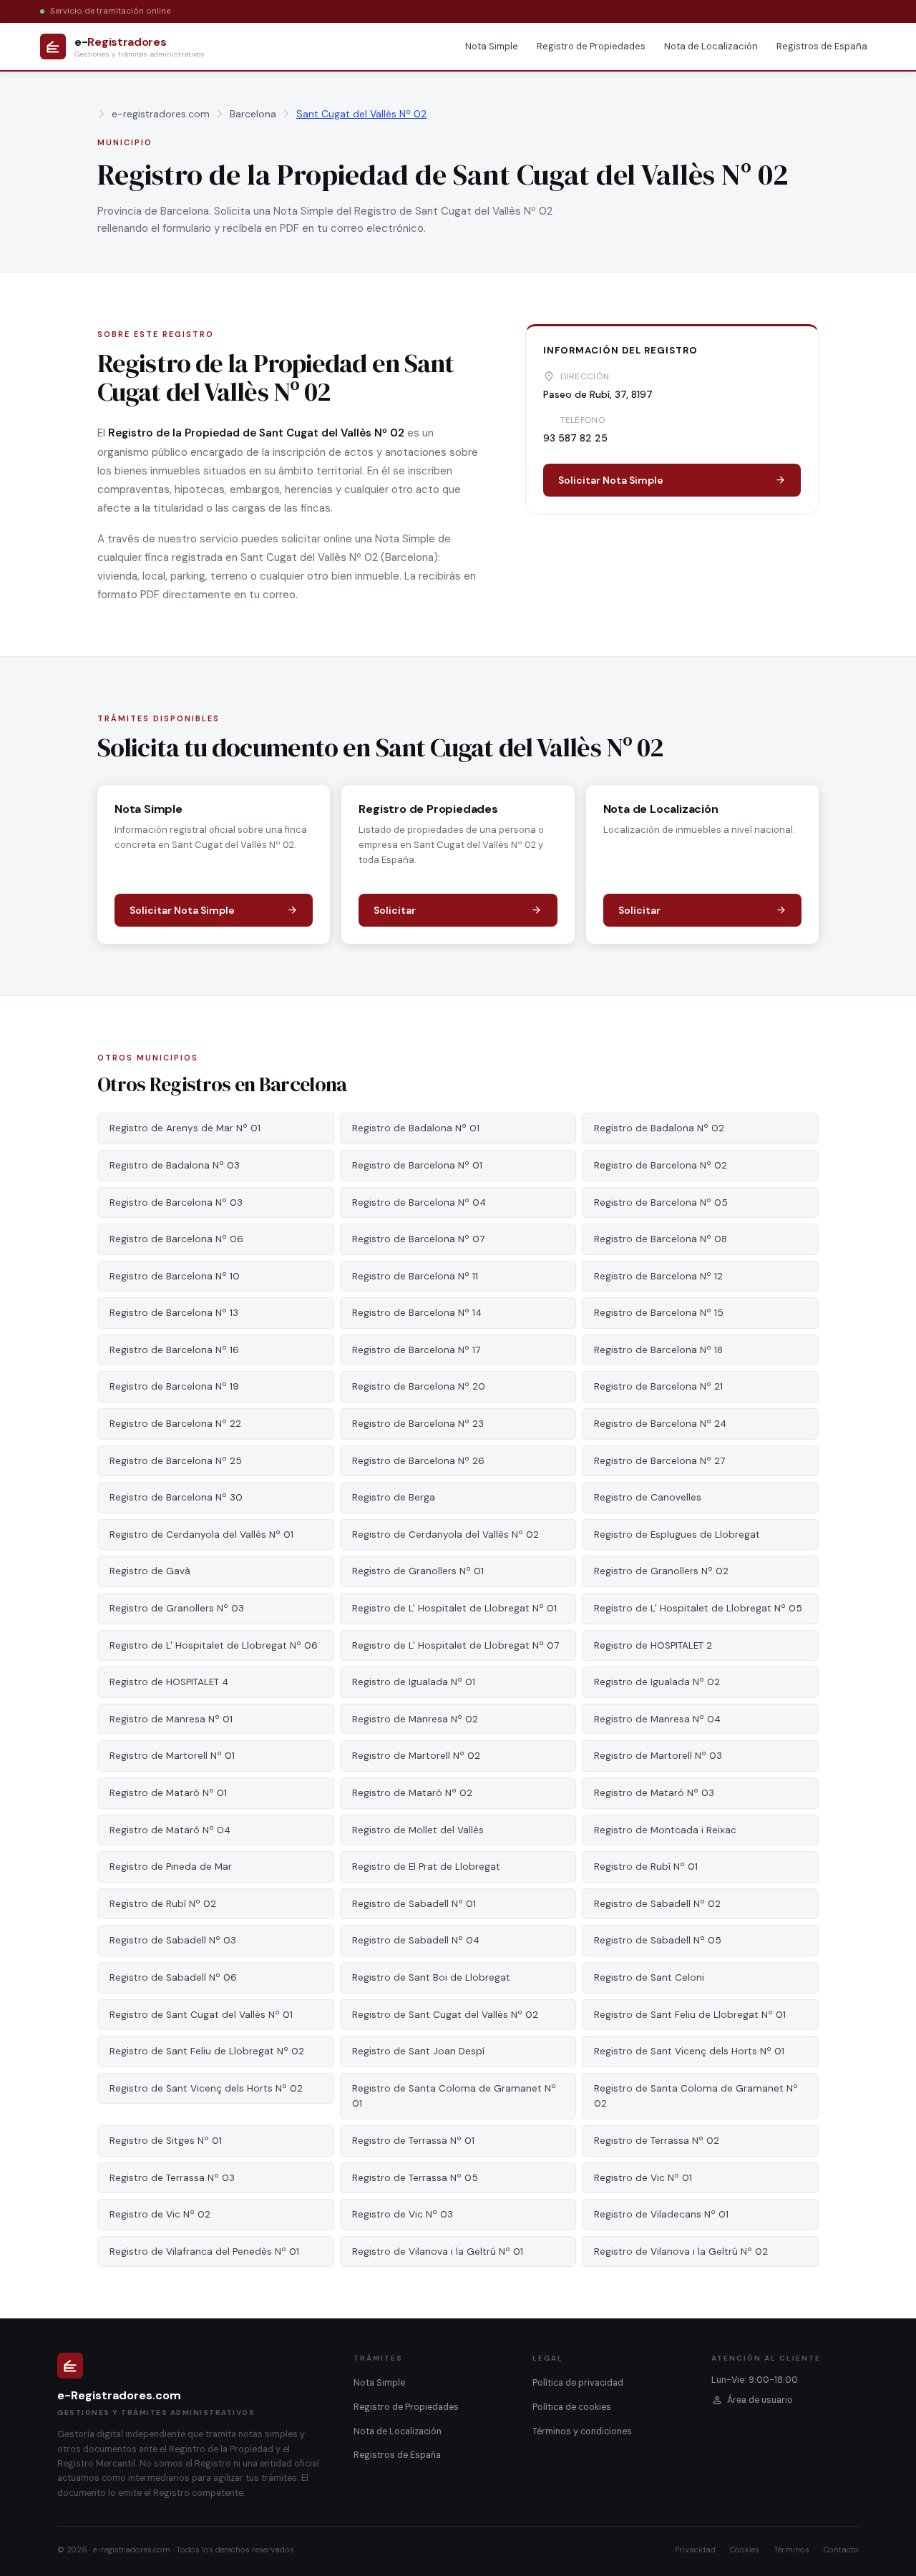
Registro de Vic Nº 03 (403, 2214)
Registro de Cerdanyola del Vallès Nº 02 (445, 1535)
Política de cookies (572, 2407)
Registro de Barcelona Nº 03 (176, 1202)
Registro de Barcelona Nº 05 (661, 1202)
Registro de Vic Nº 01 (643, 2178)
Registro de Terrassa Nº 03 (172, 2178)
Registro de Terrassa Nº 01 (413, 2141)
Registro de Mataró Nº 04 (170, 1830)
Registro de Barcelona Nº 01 (417, 1165)
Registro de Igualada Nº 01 (414, 1682)
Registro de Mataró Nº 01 (168, 1793)
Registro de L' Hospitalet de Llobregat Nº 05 (698, 1608)
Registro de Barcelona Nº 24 (660, 1424)
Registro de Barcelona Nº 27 (659, 1461)
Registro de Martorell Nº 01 (172, 1756)
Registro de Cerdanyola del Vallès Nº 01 (201, 1535)
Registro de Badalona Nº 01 (416, 1128)
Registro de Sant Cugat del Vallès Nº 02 (445, 2015)
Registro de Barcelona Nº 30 (176, 1497)
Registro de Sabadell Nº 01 (414, 1904)
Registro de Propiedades (591, 46)
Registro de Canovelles (648, 1497)
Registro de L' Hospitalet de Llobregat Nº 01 (454, 1608)
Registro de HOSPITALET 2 (653, 1645)
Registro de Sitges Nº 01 (166, 2141)
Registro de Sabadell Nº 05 (658, 1940)
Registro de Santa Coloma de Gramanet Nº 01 (454, 2096)
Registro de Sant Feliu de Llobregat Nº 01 (690, 2015)
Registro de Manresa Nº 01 (171, 1719)
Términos (791, 2550)
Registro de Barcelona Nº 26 (418, 1461)
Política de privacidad (578, 2383)
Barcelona (253, 114)
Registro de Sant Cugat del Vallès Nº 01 (201, 2015)
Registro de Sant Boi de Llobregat (431, 1977)
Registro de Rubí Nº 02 (163, 1904)
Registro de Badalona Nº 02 (659, 1128)
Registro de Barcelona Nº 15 (659, 1313)
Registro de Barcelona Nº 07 (418, 1239)
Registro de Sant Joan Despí (418, 2051)
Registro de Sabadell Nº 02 (657, 1904)
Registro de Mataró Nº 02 (412, 1793)
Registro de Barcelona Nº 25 (176, 1461)
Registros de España (822, 46)
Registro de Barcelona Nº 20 (419, 1386)
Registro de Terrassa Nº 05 (415, 2178)
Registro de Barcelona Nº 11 (415, 1276)
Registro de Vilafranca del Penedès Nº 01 (204, 2251)
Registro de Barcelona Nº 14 (417, 1313)
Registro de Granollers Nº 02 (661, 1571)
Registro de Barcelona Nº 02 (661, 1165)
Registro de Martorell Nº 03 (658, 1756)
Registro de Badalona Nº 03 (175, 1165)
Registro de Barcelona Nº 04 (419, 1202)
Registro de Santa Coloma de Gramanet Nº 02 (696, 2096)
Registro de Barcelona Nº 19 (174, 1386)
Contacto (841, 2550)
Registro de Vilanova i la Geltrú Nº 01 (438, 2251)
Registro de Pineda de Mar (171, 1867)
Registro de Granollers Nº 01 (418, 1571)
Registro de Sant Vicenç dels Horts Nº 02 (206, 2088)
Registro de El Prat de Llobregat (426, 1867)
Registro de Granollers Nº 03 (177, 1608)
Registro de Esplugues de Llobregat (677, 1535)
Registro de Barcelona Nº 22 (175, 1424)
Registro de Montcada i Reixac (665, 1830)
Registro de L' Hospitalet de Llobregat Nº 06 (214, 1645)
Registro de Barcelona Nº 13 (174, 1313)
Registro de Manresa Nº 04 (657, 1719)
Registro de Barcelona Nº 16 (174, 1350)
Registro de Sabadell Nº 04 (416, 1940)
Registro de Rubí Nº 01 (646, 1867)
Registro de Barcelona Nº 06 (176, 1239)
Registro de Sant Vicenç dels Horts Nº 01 (689, 2051)
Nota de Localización (711, 46)
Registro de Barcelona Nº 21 (658, 1386)
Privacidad (695, 2550)
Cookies (745, 2550)
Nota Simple (492, 46)
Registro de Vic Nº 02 (160, 2214)
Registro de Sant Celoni (649, 1977)
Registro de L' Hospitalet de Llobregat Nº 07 (455, 1645)
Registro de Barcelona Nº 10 (175, 1276)
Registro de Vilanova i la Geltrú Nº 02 (681, 2251)
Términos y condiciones (582, 2431)
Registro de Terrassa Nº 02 (657, 2141)
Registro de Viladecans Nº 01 (661, 2214)
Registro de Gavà (150, 1571)
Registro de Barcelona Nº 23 (418, 1424)
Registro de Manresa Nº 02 (415, 1719)
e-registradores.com (161, 114)
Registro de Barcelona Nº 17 (416, 1350)
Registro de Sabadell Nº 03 (173, 1940)
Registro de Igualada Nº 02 (657, 1682)
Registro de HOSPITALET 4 (169, 1682)
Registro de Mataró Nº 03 (654, 1793)
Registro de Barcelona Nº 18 (658, 1350)
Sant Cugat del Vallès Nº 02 (361, 114)
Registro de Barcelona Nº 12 (658, 1276)
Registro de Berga (394, 1497)
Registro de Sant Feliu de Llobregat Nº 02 (207, 2051)
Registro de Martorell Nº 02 (416, 1756)
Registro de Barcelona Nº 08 (661, 1239)
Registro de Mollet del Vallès (418, 1830)
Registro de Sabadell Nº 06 (173, 1977)
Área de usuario (760, 2400)
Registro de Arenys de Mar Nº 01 (185, 1128)
